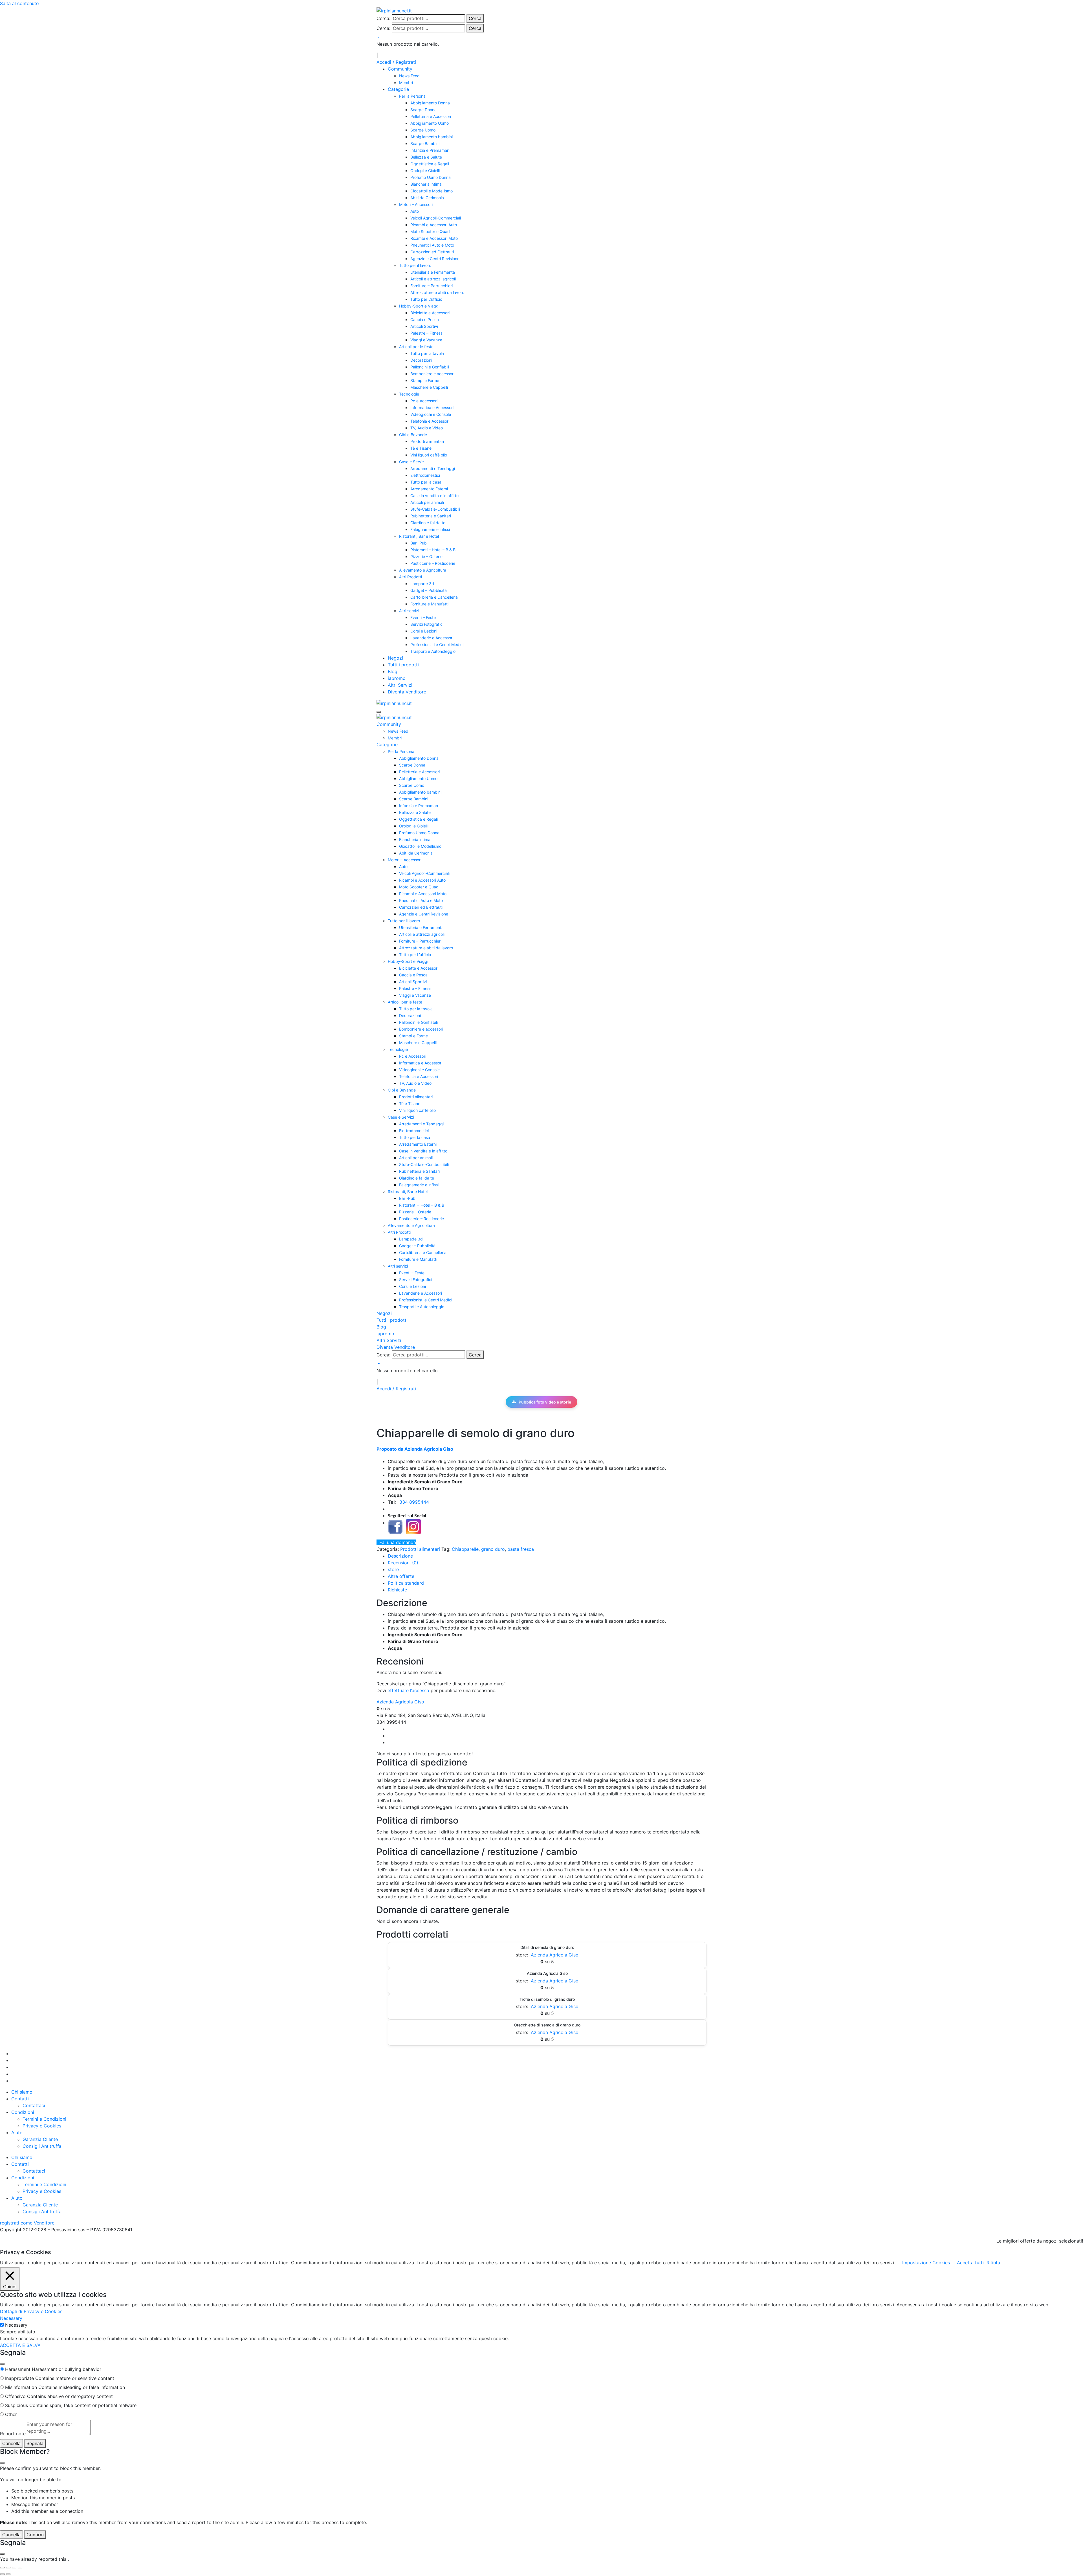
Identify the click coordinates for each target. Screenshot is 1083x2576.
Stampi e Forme (425, 380)
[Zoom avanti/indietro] (2, 2568)
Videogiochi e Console (431, 414)
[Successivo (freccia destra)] (8, 2574)
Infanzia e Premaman (430, 150)
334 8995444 (414, 1502)
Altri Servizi (400, 685)
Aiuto (17, 2133)
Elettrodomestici (425, 475)
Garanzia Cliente (40, 2139)
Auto (415, 211)
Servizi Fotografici (427, 624)
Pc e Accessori (424, 401)
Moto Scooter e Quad (430, 231)
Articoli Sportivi (424, 326)
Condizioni (23, 2112)
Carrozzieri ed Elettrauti (432, 252)
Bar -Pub (419, 543)
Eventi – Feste (423, 617)
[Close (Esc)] (2, 2364)
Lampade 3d (422, 584)
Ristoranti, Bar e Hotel (419, 536)
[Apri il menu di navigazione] (379, 712)
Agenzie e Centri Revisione (435, 259)
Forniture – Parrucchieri (432, 286)
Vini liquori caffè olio (429, 455)
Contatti (20, 2099)
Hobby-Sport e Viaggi (419, 306)
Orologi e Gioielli (425, 171)
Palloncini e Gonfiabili (430, 367)
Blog (393, 671)
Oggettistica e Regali (430, 164)
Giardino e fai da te (428, 523)
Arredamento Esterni (429, 489)
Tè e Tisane (421, 448)
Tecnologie (409, 394)
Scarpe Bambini (425, 143)
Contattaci (34, 2105)
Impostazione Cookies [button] (926, 2263)
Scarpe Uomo (423, 130)
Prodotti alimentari (427, 441)
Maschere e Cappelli (429, 387)
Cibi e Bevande (413, 435)
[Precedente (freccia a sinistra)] (2, 2574)
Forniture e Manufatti (429, 604)
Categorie (398, 89)
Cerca (475, 18)
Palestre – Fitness (426, 333)
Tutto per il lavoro (415, 265)
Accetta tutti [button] (970, 2263)
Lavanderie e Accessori (432, 638)
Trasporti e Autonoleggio (433, 651)
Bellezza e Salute (426, 157)
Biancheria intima (426, 184)
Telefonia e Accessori (430, 421)
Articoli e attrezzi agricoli (433, 279)
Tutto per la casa (426, 482)
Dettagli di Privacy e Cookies (31, 2311)
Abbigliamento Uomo (430, 123)
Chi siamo (22, 2092)
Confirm (35, 2535)
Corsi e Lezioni (424, 631)
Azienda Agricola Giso (400, 1702)
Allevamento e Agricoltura (423, 570)
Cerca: (383, 18)
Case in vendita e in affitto (434, 496)
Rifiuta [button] (993, 2263)
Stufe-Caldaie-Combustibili (435, 509)
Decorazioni (421, 360)
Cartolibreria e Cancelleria (434, 597)
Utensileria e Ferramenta (433, 272)
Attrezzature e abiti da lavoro (437, 292)
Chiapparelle (465, 1549)
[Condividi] (14, 2568)
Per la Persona (412, 96)
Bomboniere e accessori (432, 374)
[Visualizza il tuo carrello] (378, 37)
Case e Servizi (412, 462)
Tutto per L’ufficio (426, 299)
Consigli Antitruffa (42, 2146)
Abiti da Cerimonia (427, 198)
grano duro (493, 1549)
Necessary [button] (11, 2318)
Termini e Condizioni (44, 2119)
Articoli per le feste (416, 347)
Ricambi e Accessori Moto (434, 238)
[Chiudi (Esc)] (20, 2568)
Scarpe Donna (423, 110)
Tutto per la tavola (427, 353)
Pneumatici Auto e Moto (432, 245)
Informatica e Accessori (432, 408)
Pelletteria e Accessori (431, 116)
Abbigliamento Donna (430, 103)
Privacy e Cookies (42, 2126)
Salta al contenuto (19, 3)
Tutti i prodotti (403, 665)
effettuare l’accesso (408, 1690)
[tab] (400, 1556)
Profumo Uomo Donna (431, 177)
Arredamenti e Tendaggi (433, 468)
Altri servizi (409, 611)
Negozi (395, 658)
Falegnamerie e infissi (430, 529)
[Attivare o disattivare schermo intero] (8, 2568)
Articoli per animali (427, 502)
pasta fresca (521, 1549)
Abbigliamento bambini (432, 137)
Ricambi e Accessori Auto (434, 225)
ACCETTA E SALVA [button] (20, 2345)
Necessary (16, 2325)
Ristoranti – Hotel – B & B (433, 550)
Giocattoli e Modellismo (432, 191)
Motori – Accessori (416, 204)
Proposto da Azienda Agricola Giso (415, 1449)
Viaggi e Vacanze (426, 340)
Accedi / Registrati (396, 62)
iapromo (397, 678)
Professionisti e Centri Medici (437, 644)
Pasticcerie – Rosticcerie (433, 563)
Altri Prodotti (410, 577)
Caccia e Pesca (425, 319)
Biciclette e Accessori (430, 313)
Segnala (35, 2443)
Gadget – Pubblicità (429, 590)
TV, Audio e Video (427, 428)
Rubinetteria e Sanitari (431, 516)
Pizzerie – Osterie (426, 556)
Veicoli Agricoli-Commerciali (436, 218)
